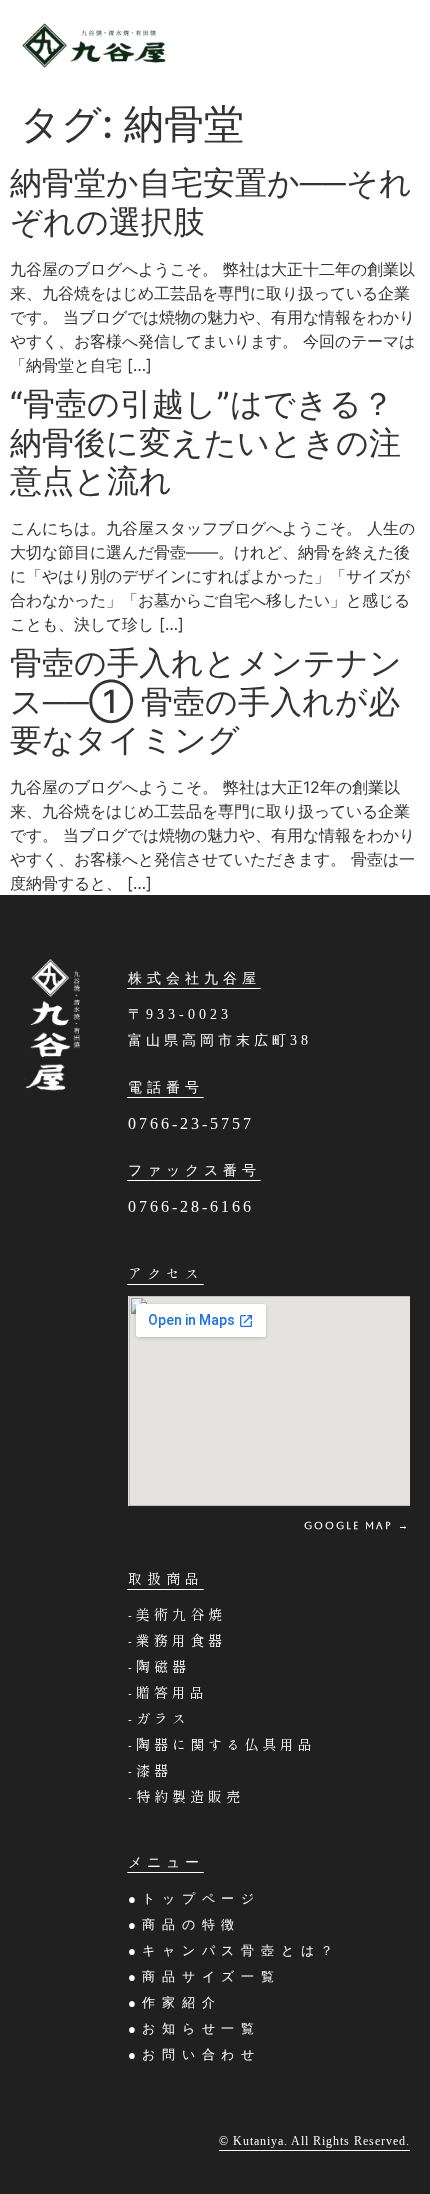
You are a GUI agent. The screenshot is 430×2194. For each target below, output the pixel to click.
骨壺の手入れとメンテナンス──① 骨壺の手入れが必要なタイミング (206, 701)
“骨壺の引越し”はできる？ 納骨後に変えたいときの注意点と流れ (218, 442)
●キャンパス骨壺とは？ (234, 1950)
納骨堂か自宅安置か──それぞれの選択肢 (211, 201)
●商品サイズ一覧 (204, 1976)
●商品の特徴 (185, 1924)
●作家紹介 (175, 2002)
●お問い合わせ (195, 2054)
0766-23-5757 (191, 1123)
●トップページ (204, 1898)
